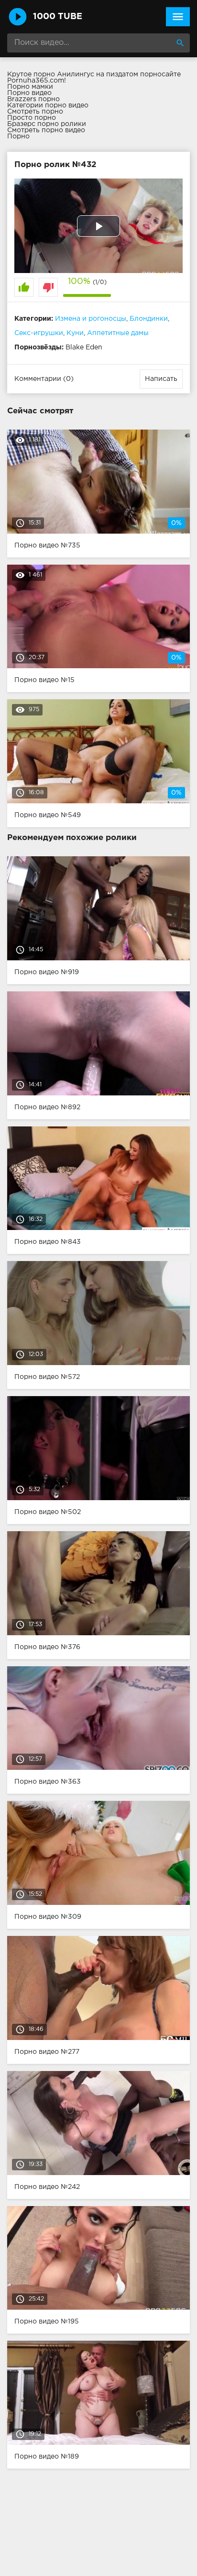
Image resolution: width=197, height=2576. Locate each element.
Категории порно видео (48, 105)
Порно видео (29, 93)
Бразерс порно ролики (47, 124)
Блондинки (149, 319)
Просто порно (32, 118)
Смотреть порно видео (46, 130)
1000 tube (58, 17)
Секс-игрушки (39, 333)
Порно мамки (30, 87)
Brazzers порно (33, 99)
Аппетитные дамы (118, 333)
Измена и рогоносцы (91, 319)
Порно (18, 137)
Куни (75, 333)
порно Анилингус (64, 74)
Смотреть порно (35, 112)
